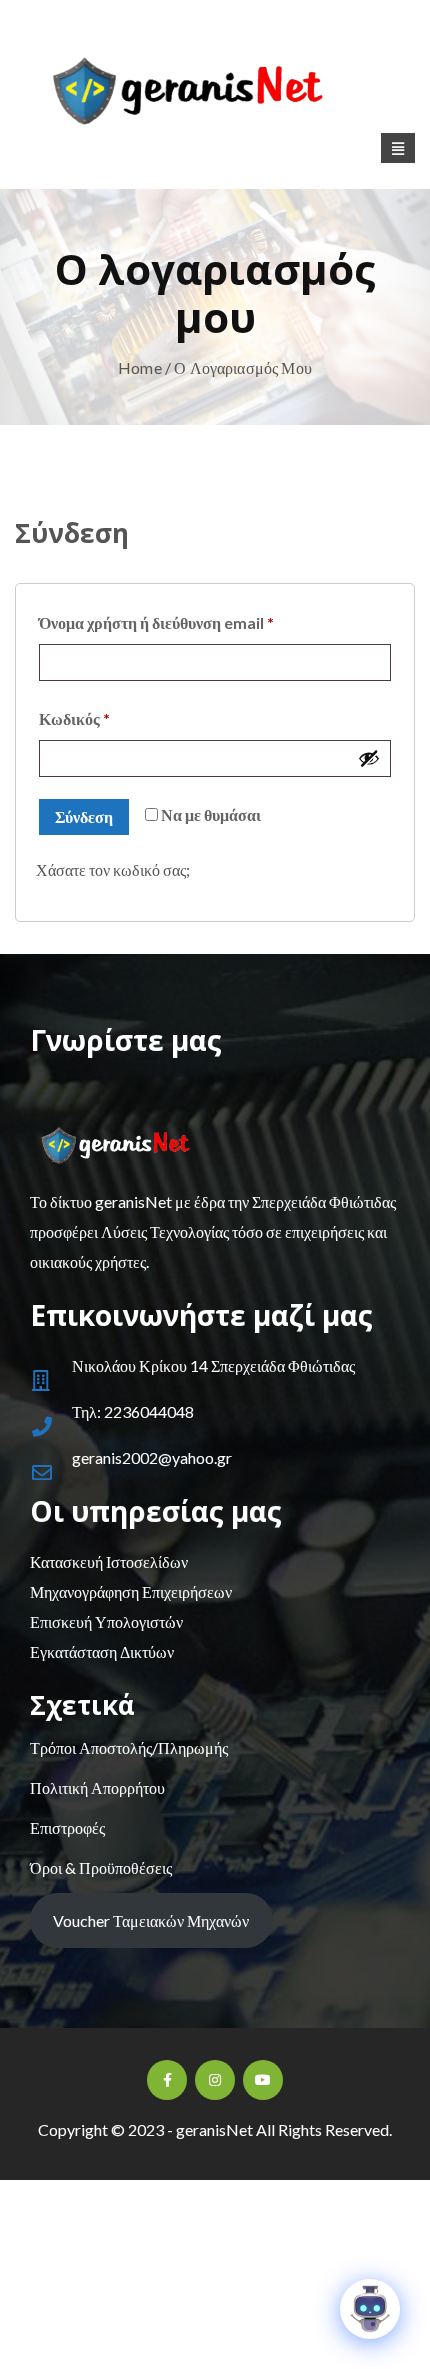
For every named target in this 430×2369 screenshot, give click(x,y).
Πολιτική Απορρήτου (97, 1787)
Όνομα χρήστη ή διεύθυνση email (193, 622)
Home (140, 367)
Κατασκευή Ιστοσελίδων (109, 1561)
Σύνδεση (84, 816)
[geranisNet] (215, 97)
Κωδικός (111, 718)
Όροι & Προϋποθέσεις (101, 1867)
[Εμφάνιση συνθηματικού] (369, 758)
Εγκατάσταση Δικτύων (102, 1651)
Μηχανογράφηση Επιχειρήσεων (131, 1591)
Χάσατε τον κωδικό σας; (113, 869)
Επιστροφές (67, 1827)
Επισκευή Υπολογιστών (106, 1621)
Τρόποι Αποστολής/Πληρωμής (129, 1747)
